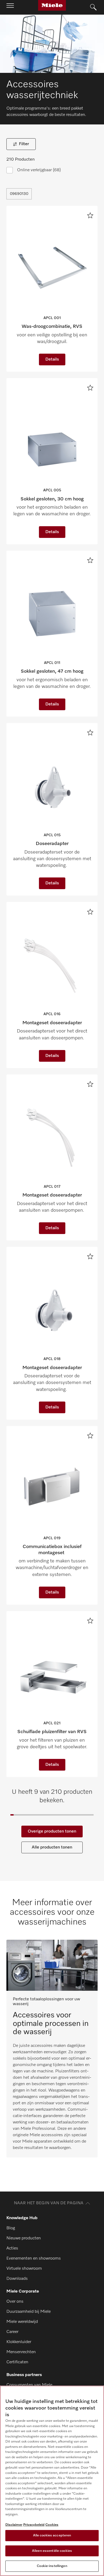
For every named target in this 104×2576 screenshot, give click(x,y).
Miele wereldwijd (22, 2322)
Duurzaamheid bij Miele (29, 2312)
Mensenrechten (21, 2352)
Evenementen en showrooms (34, 2259)
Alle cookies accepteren (52, 2535)
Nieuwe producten (24, 2238)
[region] (52, 2481)
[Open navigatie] (10, 7)
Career (12, 2332)
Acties (12, 2248)
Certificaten (17, 2362)
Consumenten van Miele (29, 2385)
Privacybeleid (34, 2525)
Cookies (52, 2525)
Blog (11, 2228)
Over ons (15, 2302)
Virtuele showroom (24, 2269)
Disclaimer (14, 2525)
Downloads (17, 2279)
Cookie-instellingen (52, 2566)
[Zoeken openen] (93, 7)
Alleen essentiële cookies (52, 2551)
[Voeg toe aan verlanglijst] (90, 215)
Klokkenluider (19, 2342)
